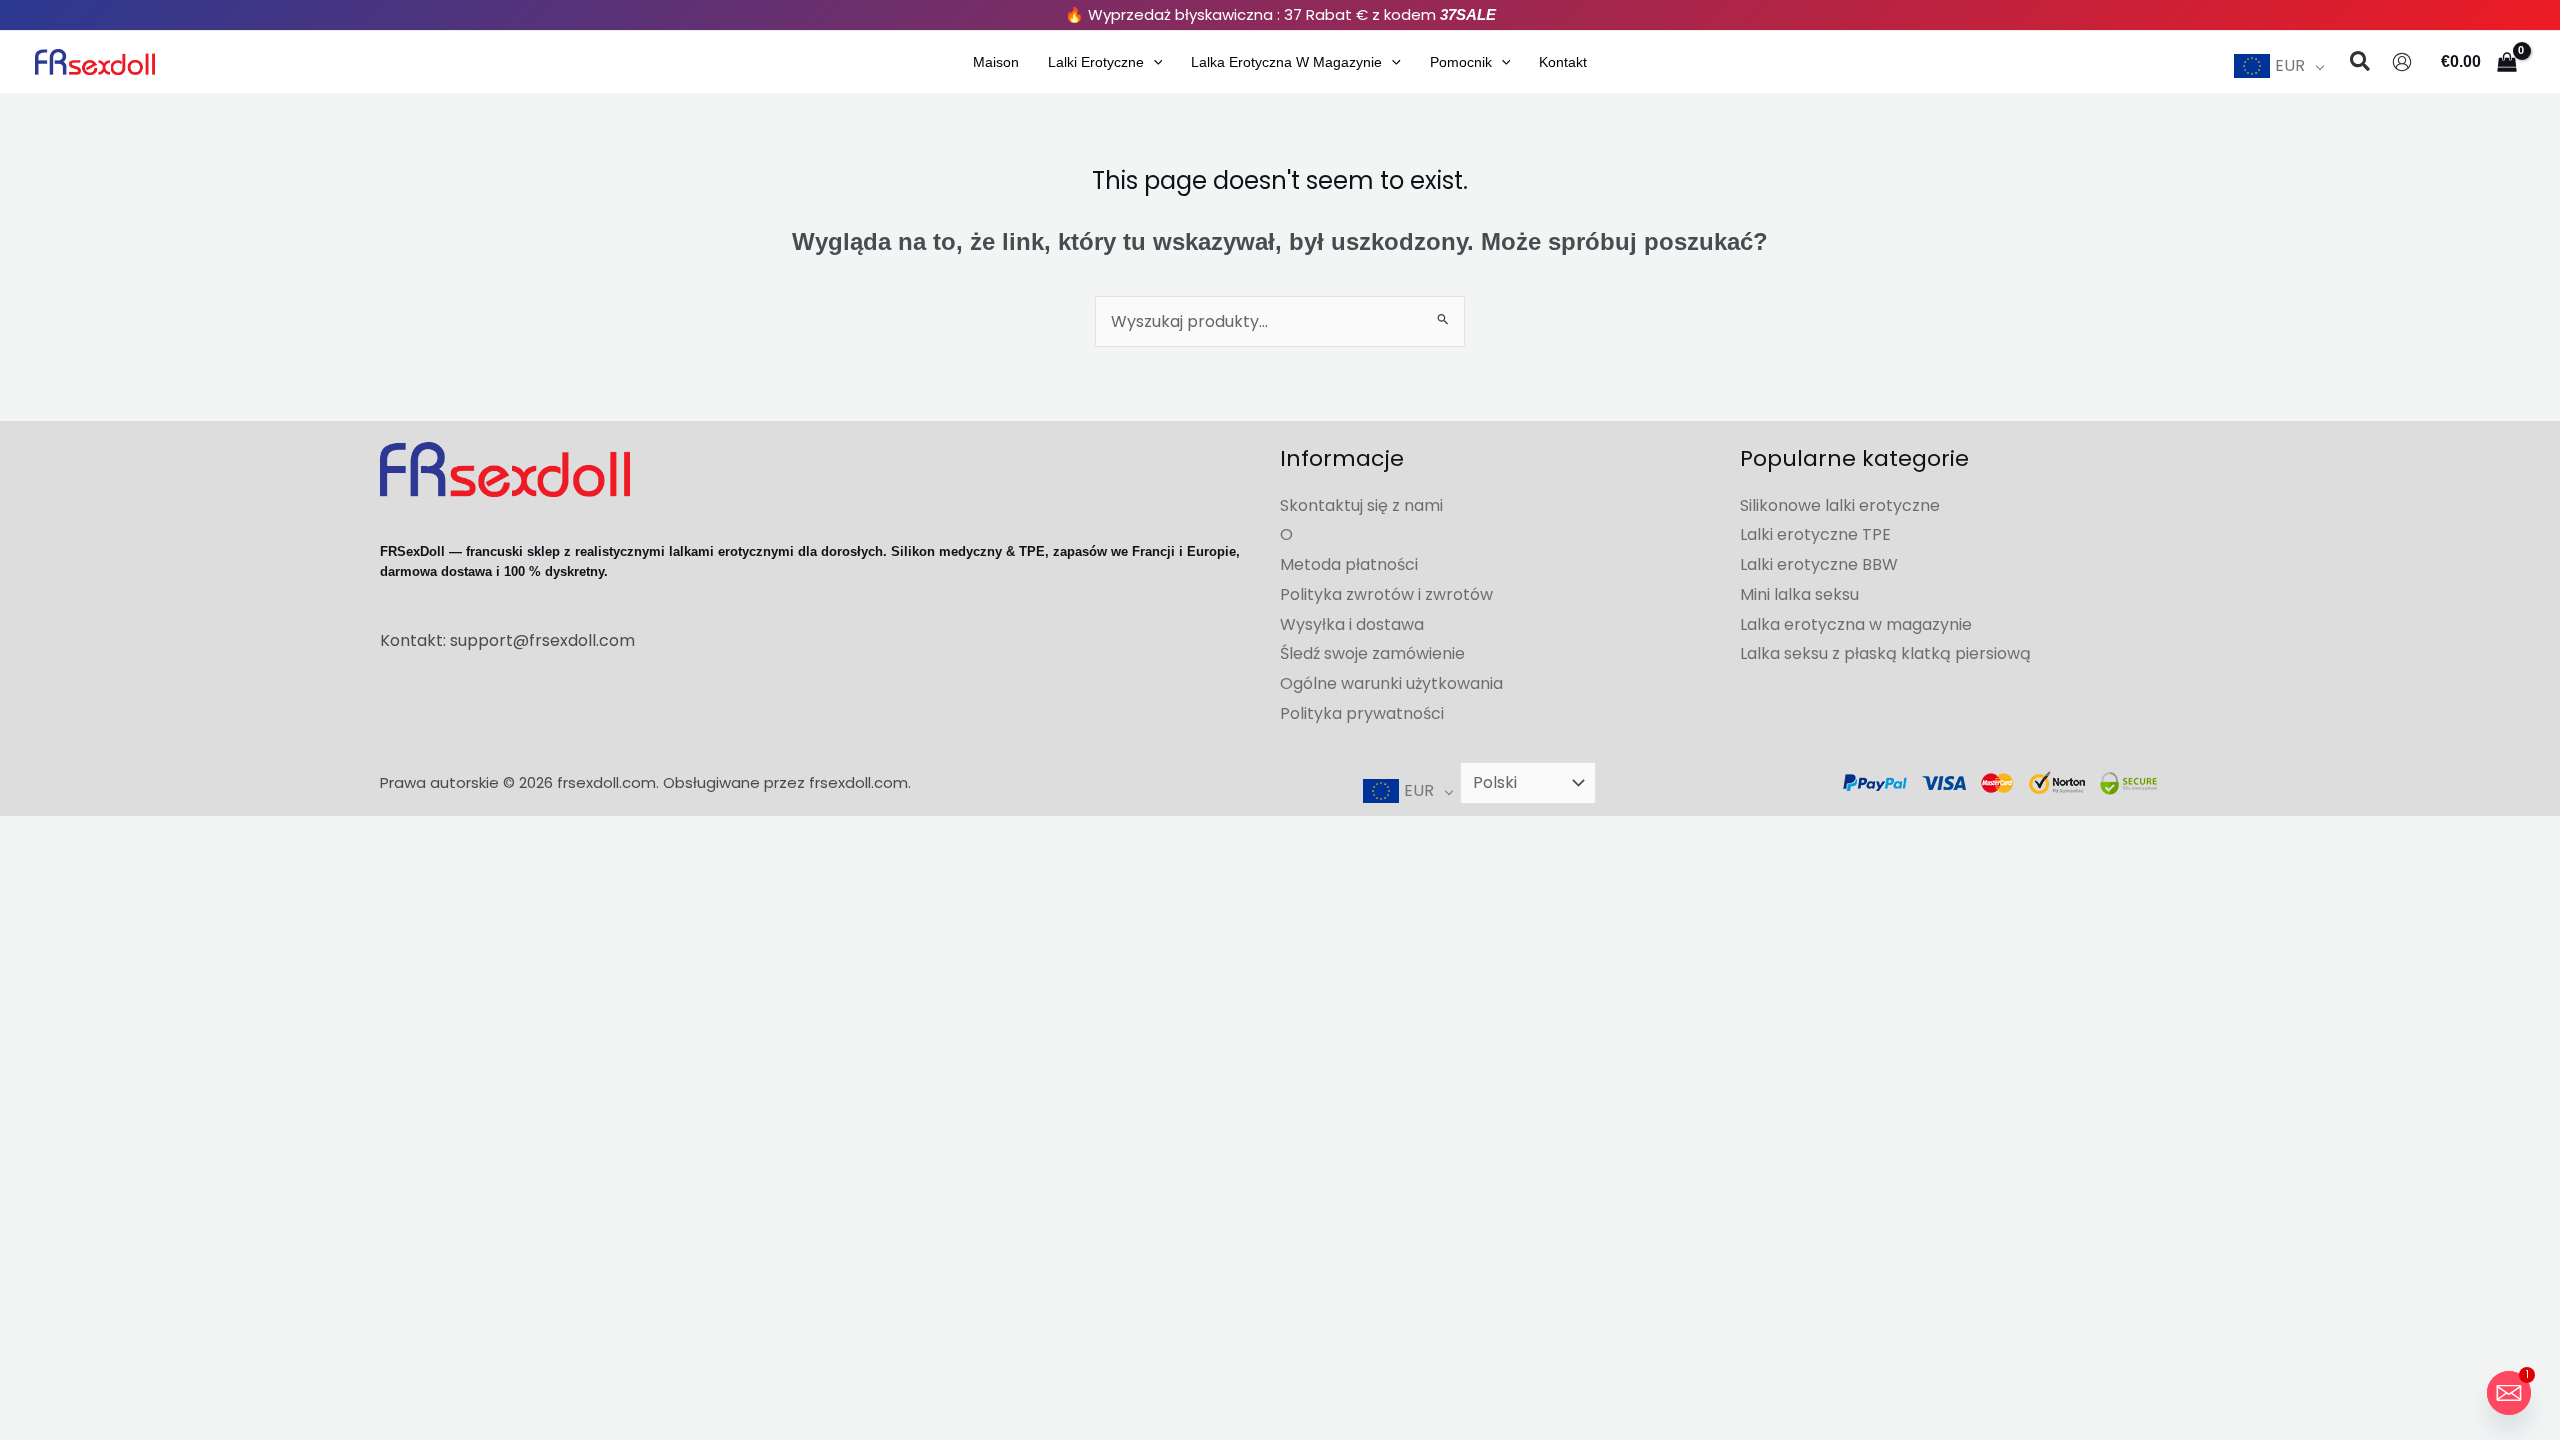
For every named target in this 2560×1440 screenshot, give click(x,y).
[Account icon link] (2402, 62)
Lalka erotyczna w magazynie (1286, 62)
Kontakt (1563, 62)
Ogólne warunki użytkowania (1391, 683)
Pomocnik (1461, 62)
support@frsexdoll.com (542, 640)
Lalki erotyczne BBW (1819, 564)
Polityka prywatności (1362, 713)
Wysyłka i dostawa (1352, 624)
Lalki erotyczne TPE (1815, 534)
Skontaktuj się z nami (1361, 505)
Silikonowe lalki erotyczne (1840, 505)
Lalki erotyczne (1096, 62)
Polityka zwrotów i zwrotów (1386, 594)
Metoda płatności (1349, 564)
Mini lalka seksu (1799, 594)
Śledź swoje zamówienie (1372, 653)
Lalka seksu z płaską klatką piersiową (1885, 653)
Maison (996, 62)
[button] (1153, 62)
